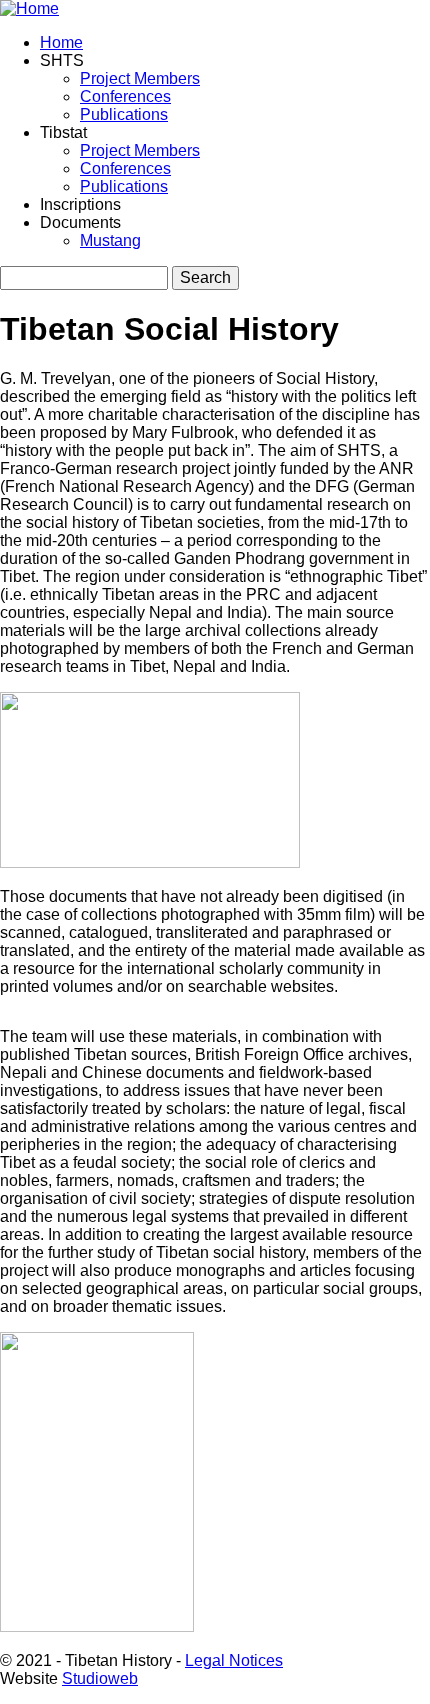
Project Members (140, 78)
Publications (124, 114)
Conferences (125, 96)
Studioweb (100, 1678)
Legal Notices (234, 1660)
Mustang (110, 240)
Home (61, 42)
